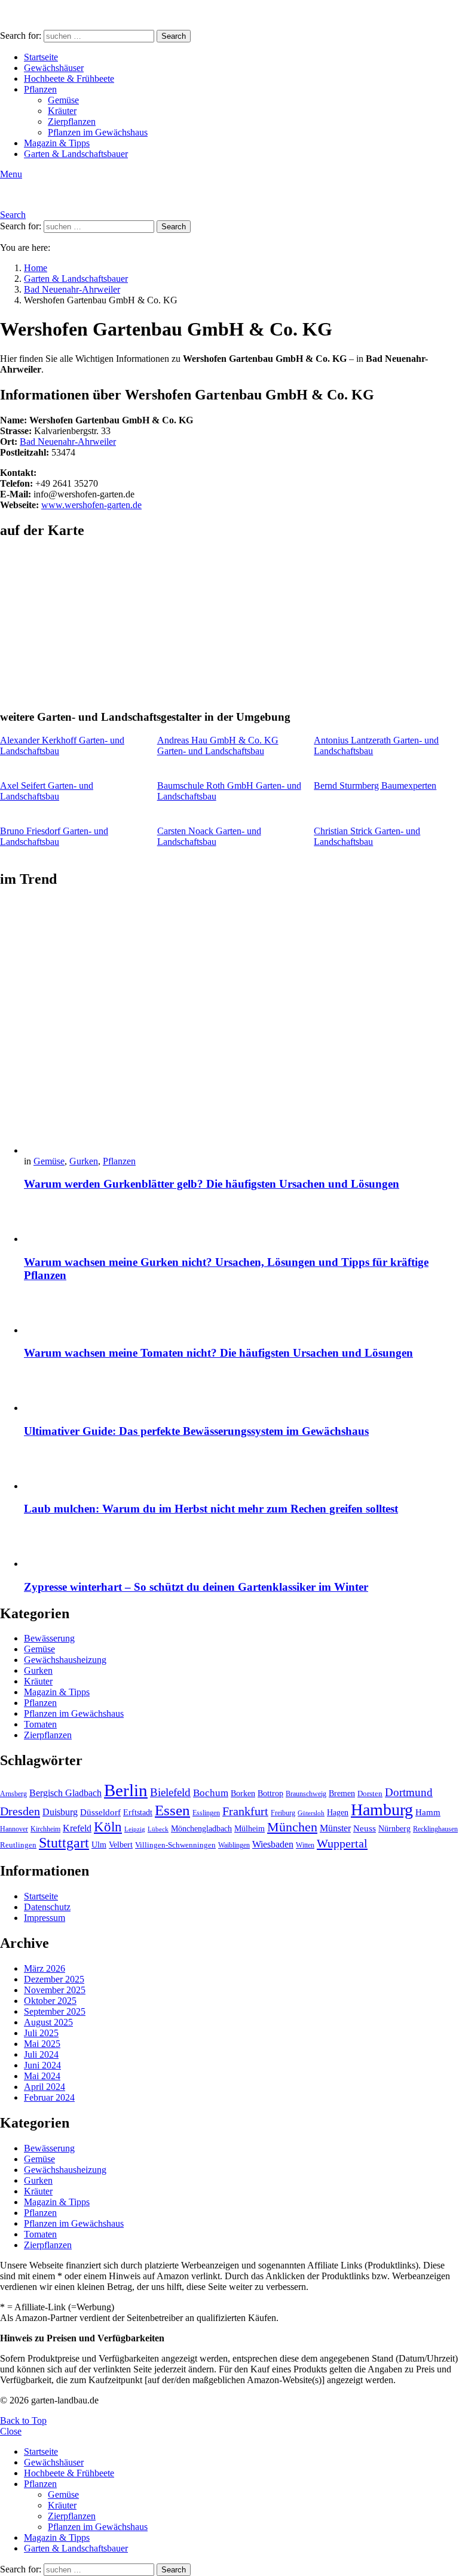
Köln (108, 1827)
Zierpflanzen (72, 122)
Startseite (41, 57)
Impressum (45, 1918)
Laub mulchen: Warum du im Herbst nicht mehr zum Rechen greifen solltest (211, 1509)
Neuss (365, 1828)
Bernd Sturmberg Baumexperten (375, 786)
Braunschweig (306, 1794)
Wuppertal (342, 1843)
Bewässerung (49, 1638)
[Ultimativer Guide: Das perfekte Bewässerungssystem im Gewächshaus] (241, 1392)
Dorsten (370, 1794)
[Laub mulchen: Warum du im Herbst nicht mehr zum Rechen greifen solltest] (241, 1470)
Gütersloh (311, 1813)
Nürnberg (394, 1828)
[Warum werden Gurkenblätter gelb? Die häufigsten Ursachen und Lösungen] (241, 1028)
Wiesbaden (273, 1844)
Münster (335, 1828)
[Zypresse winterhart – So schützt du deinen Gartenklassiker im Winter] (241, 1548)
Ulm (99, 1845)
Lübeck (158, 1829)
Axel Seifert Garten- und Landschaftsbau (47, 791)
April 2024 (45, 2087)
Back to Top (23, 2420)
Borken (243, 1793)
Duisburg (60, 1812)
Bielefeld (170, 1792)
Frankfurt (245, 1811)
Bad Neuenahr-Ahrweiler (68, 442)
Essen (172, 1810)
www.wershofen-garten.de (91, 505)
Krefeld (77, 1828)
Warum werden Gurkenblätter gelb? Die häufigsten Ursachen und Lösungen (212, 1184)
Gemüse (63, 100)
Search (174, 36)
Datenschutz (47, 1907)
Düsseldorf (100, 1812)
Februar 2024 (49, 2097)
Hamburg (382, 1810)
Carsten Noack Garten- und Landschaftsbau (209, 836)
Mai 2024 (42, 2076)
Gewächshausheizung (65, 1660)
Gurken (84, 1161)
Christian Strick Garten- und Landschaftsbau (367, 836)
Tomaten (40, 1724)
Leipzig (135, 1829)
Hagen (338, 1813)
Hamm (428, 1812)
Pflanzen (40, 89)
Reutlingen (18, 1845)
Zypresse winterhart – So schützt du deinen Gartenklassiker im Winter (196, 1587)
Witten (305, 1845)
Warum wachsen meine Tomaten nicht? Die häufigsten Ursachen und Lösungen (218, 1353)
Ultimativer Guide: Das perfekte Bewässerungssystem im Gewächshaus (196, 1431)
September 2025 (55, 2011)
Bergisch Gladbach (65, 1793)
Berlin (126, 1790)
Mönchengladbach (201, 1829)
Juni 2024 (42, 2065)
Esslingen (206, 1813)
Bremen (342, 1793)
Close (11, 2431)
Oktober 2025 (50, 2001)
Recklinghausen (435, 1829)
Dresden (20, 1811)
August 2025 (48, 2022)
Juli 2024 (41, 2054)
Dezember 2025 (54, 1979)
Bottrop (270, 1793)
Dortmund (409, 1792)
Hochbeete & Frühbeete (69, 79)
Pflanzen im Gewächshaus (98, 132)
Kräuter (62, 111)
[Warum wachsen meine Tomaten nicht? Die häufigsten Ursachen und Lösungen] (241, 1315)
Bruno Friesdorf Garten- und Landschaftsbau (54, 836)
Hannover (14, 1829)
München (292, 1827)
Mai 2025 (42, 2044)
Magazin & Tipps (57, 143)
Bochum (211, 1793)
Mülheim (250, 1829)
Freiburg (283, 1813)
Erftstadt (138, 1813)
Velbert (121, 1845)
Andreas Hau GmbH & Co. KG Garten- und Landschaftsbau (218, 746)
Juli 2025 (41, 2033)
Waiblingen (234, 1845)
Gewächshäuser (54, 68)
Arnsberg (13, 1794)
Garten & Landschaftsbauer (76, 154)
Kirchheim (45, 1829)
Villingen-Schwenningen (175, 1845)
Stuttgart (64, 1843)
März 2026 (45, 1968)
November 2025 (55, 1990)
